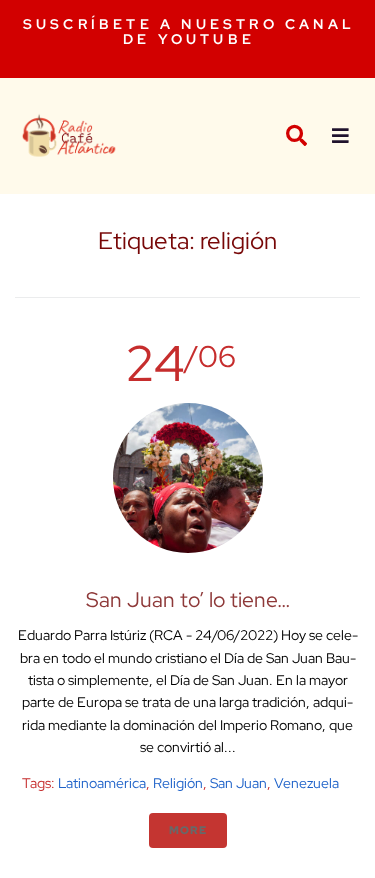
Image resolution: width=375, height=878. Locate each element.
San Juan (238, 783)
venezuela (306, 783)
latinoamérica (102, 783)
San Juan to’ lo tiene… (188, 599)
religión (178, 783)
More (188, 830)
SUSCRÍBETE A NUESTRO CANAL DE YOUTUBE (189, 31)
